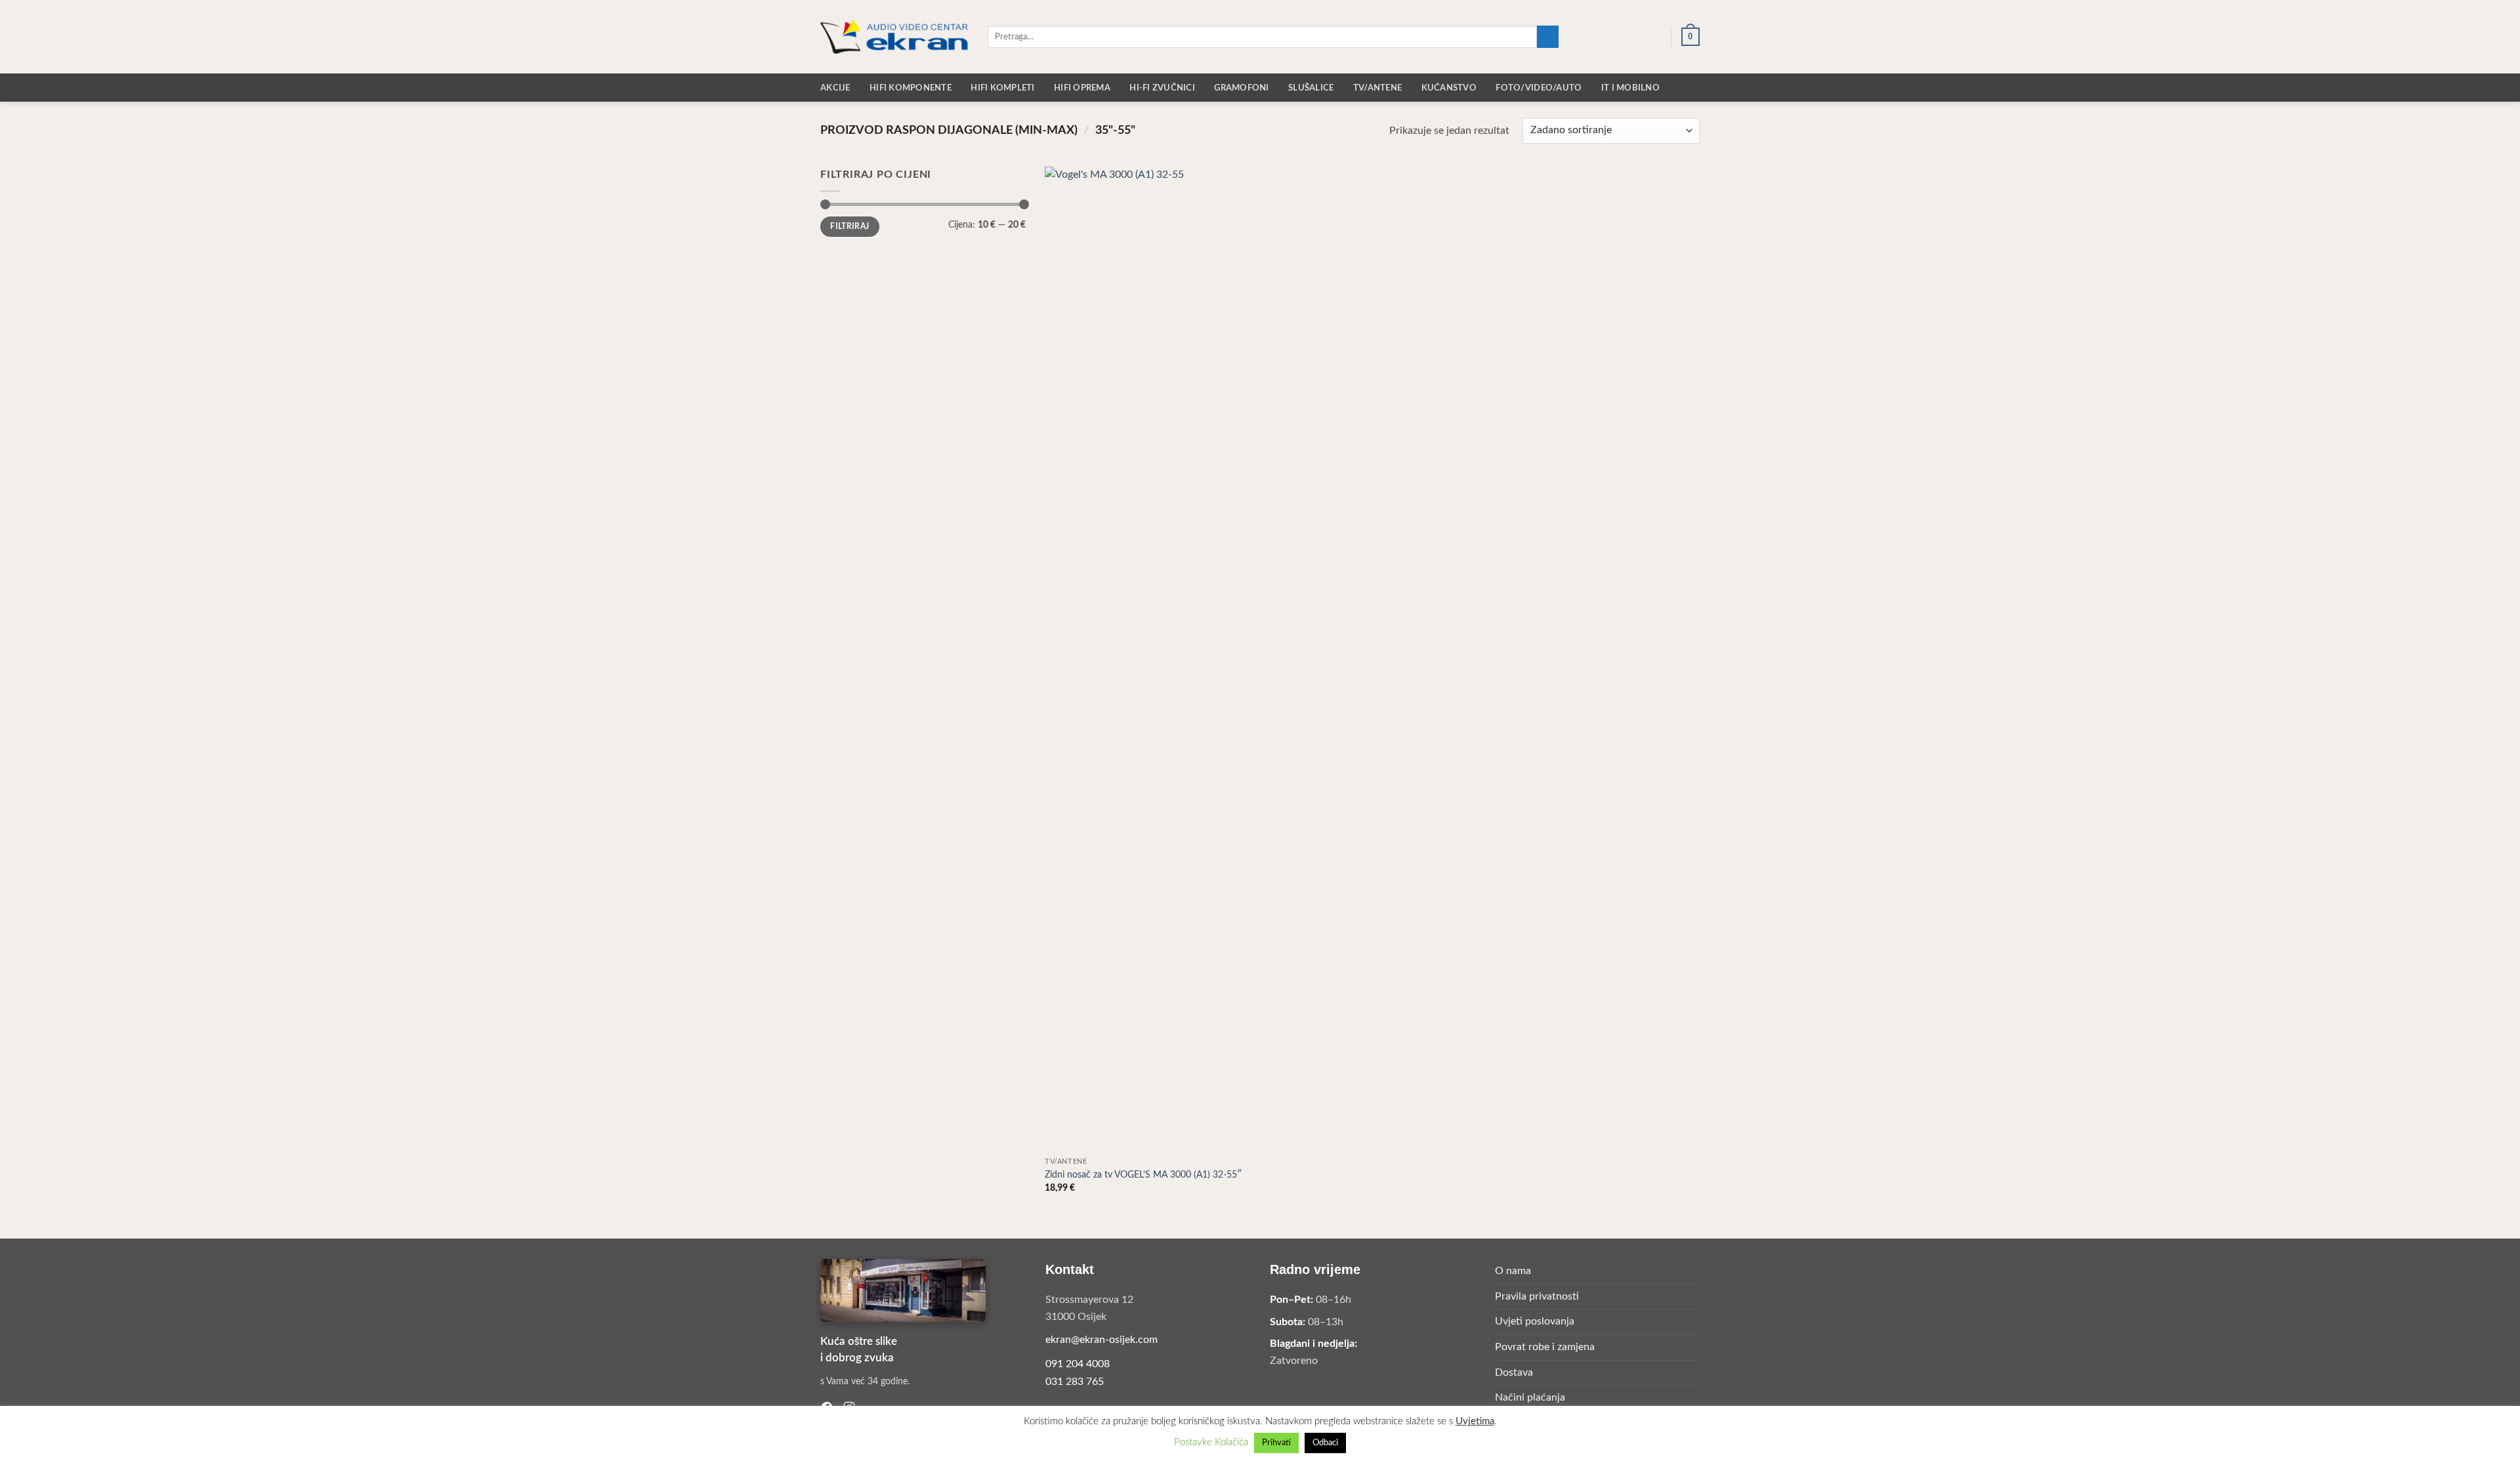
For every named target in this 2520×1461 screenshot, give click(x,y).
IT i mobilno (1630, 88)
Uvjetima (1475, 1421)
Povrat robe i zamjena (1545, 1347)
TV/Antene (1377, 88)
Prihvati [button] (1276, 1443)
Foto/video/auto (1539, 88)
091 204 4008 (1078, 1364)
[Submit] (1548, 37)
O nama (1513, 1271)
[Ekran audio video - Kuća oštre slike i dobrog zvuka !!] (894, 36)
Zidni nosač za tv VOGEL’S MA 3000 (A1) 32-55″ (1143, 1175)
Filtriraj (850, 226)
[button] (1610, 37)
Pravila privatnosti (1537, 1296)
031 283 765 (1075, 1382)
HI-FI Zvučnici (1162, 88)
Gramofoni (1241, 88)
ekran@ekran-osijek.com (1102, 1340)
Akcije (835, 88)
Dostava (1514, 1372)
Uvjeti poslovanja (1535, 1321)
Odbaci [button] (1325, 1443)
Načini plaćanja (1530, 1397)
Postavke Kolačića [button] (1211, 1442)
